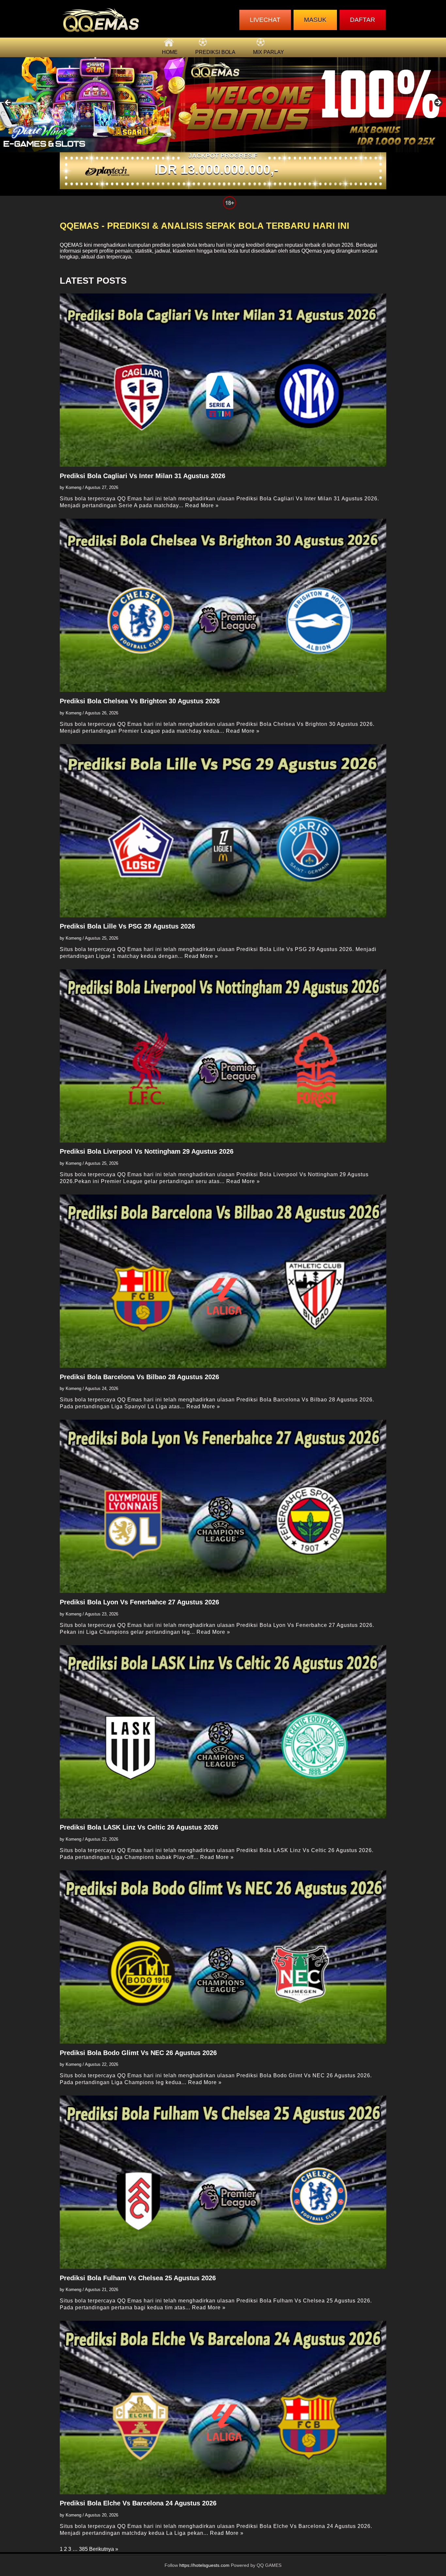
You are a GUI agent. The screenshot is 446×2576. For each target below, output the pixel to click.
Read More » (202, 505)
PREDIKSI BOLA (215, 52)
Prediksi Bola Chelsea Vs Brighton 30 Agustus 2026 (140, 701)
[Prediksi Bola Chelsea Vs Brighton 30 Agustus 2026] (223, 605)
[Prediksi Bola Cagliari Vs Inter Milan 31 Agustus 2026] (223, 380)
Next (438, 103)
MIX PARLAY (269, 52)
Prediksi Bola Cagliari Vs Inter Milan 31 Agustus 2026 (143, 476)
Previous (8, 103)
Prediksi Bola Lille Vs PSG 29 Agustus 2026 (127, 926)
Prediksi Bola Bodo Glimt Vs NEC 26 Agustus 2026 (138, 2053)
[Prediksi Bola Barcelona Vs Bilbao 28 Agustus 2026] (223, 1281)
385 (83, 2549)
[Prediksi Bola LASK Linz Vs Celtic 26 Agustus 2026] (223, 1732)
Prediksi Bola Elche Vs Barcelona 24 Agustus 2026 (138, 2503)
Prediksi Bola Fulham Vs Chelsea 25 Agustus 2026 (138, 2278)
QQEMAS (71, 245)
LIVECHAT (265, 20)
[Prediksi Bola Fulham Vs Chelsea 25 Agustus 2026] (223, 2182)
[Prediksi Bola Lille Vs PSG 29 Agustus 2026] (223, 831)
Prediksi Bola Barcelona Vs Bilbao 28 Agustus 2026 (139, 1377)
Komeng (73, 487)
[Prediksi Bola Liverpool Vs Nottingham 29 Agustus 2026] (223, 1056)
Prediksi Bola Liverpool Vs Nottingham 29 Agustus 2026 (147, 1151)
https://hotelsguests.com (204, 2565)
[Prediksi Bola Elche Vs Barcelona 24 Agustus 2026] (223, 2407)
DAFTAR (363, 20)
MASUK (315, 20)
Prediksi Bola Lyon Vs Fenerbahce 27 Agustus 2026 (139, 1602)
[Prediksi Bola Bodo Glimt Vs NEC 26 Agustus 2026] (223, 1957)
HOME (170, 52)
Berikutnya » (104, 2549)
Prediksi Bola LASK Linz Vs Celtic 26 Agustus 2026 (139, 1827)
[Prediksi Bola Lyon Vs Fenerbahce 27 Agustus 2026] (223, 1506)
